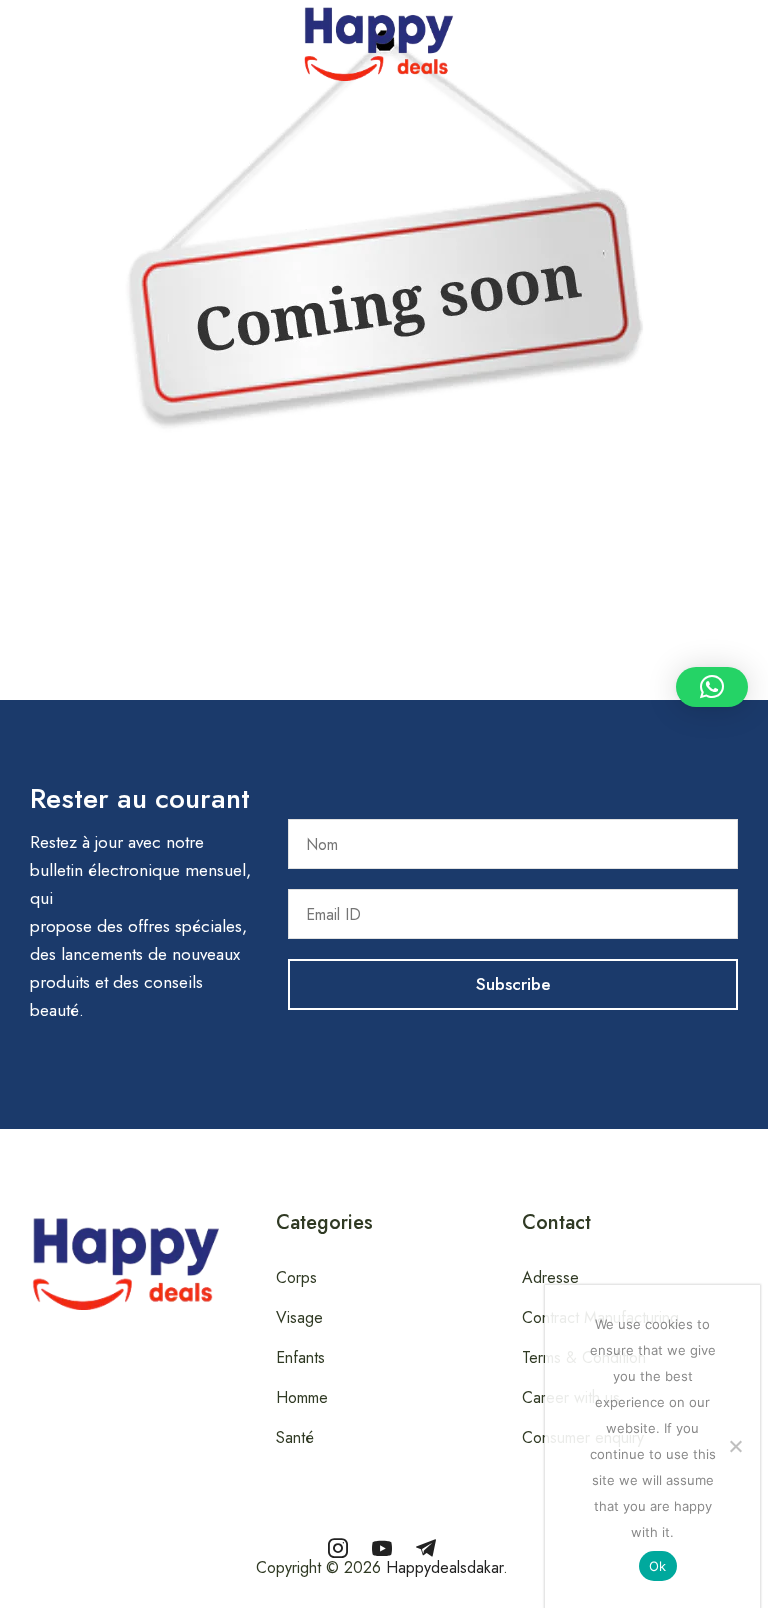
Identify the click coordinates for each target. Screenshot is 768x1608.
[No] (735, 1446)
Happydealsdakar (444, 1567)
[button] (11, 39)
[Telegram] (426, 1548)
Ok (658, 1566)
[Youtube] (382, 1548)
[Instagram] (338, 1548)
